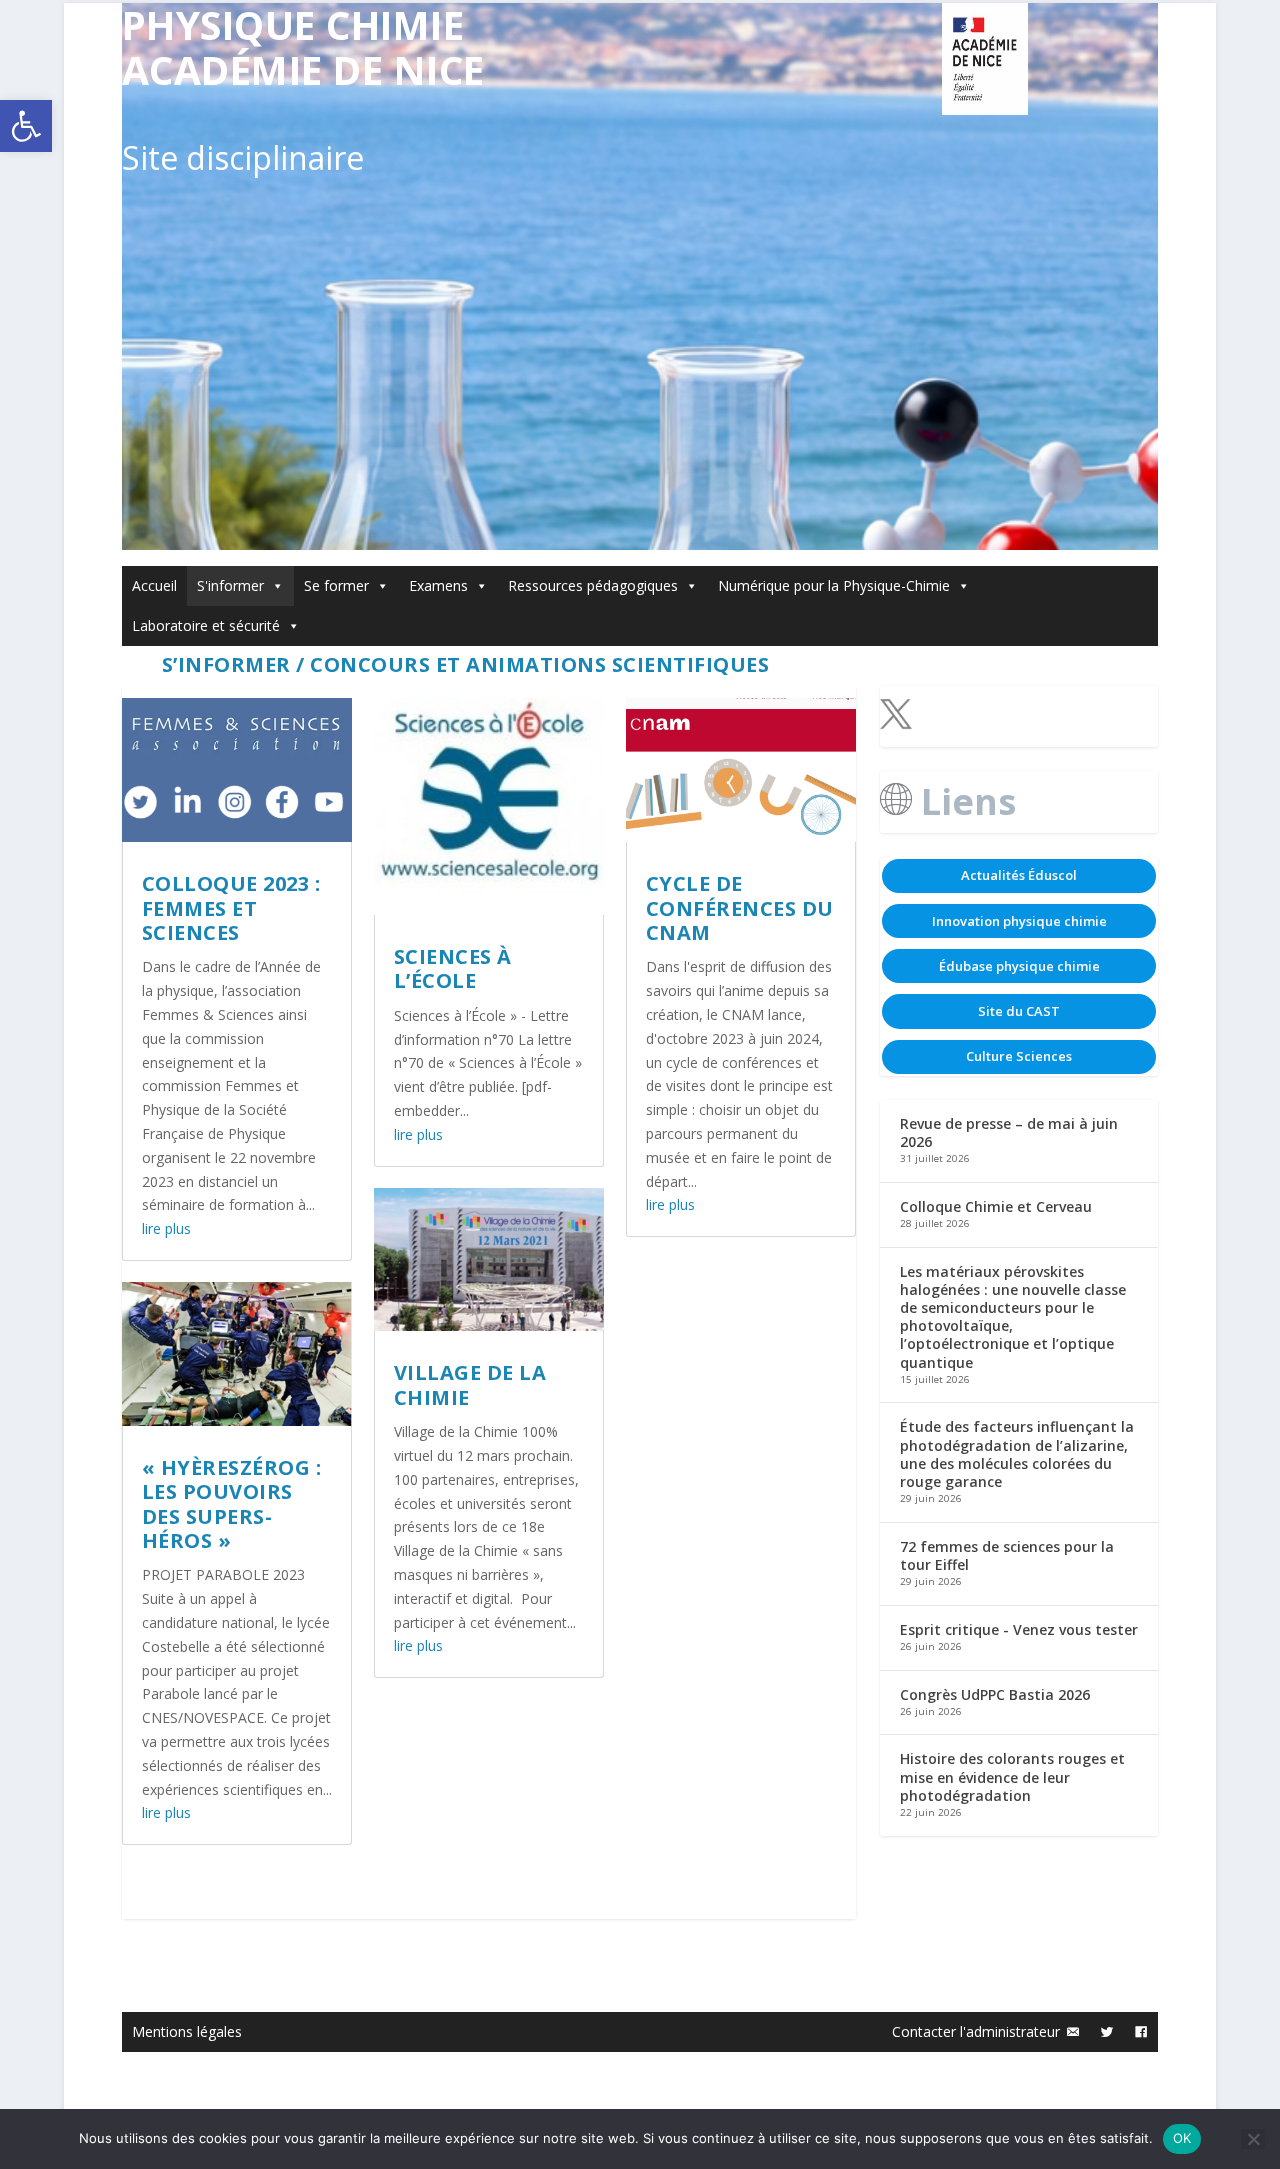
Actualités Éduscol (1019, 875)
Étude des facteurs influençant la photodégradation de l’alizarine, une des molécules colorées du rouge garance (1017, 1454)
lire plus (166, 1228)
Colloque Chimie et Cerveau (996, 1206)
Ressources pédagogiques (593, 585)
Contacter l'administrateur (976, 2031)
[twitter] (1107, 2032)
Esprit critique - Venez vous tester (1019, 1629)
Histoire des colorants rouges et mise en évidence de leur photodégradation (1012, 1776)
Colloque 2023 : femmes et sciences (231, 908)
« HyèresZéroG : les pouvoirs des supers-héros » (232, 1504)
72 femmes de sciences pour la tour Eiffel (1007, 1555)
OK (1182, 2138)
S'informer (230, 585)
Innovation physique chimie (1019, 921)
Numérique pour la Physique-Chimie (834, 585)
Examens (438, 585)
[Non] (1253, 2139)
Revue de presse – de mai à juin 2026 (1009, 1132)
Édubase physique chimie (1019, 966)
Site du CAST (1019, 1011)
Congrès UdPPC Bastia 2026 (995, 1694)
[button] (26, 126)
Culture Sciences (1019, 1056)
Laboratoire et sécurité (206, 625)
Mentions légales (187, 2031)
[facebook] (1141, 2032)
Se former (336, 585)
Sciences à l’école (453, 968)
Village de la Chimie (470, 1384)
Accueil (154, 585)
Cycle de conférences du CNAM (740, 908)
